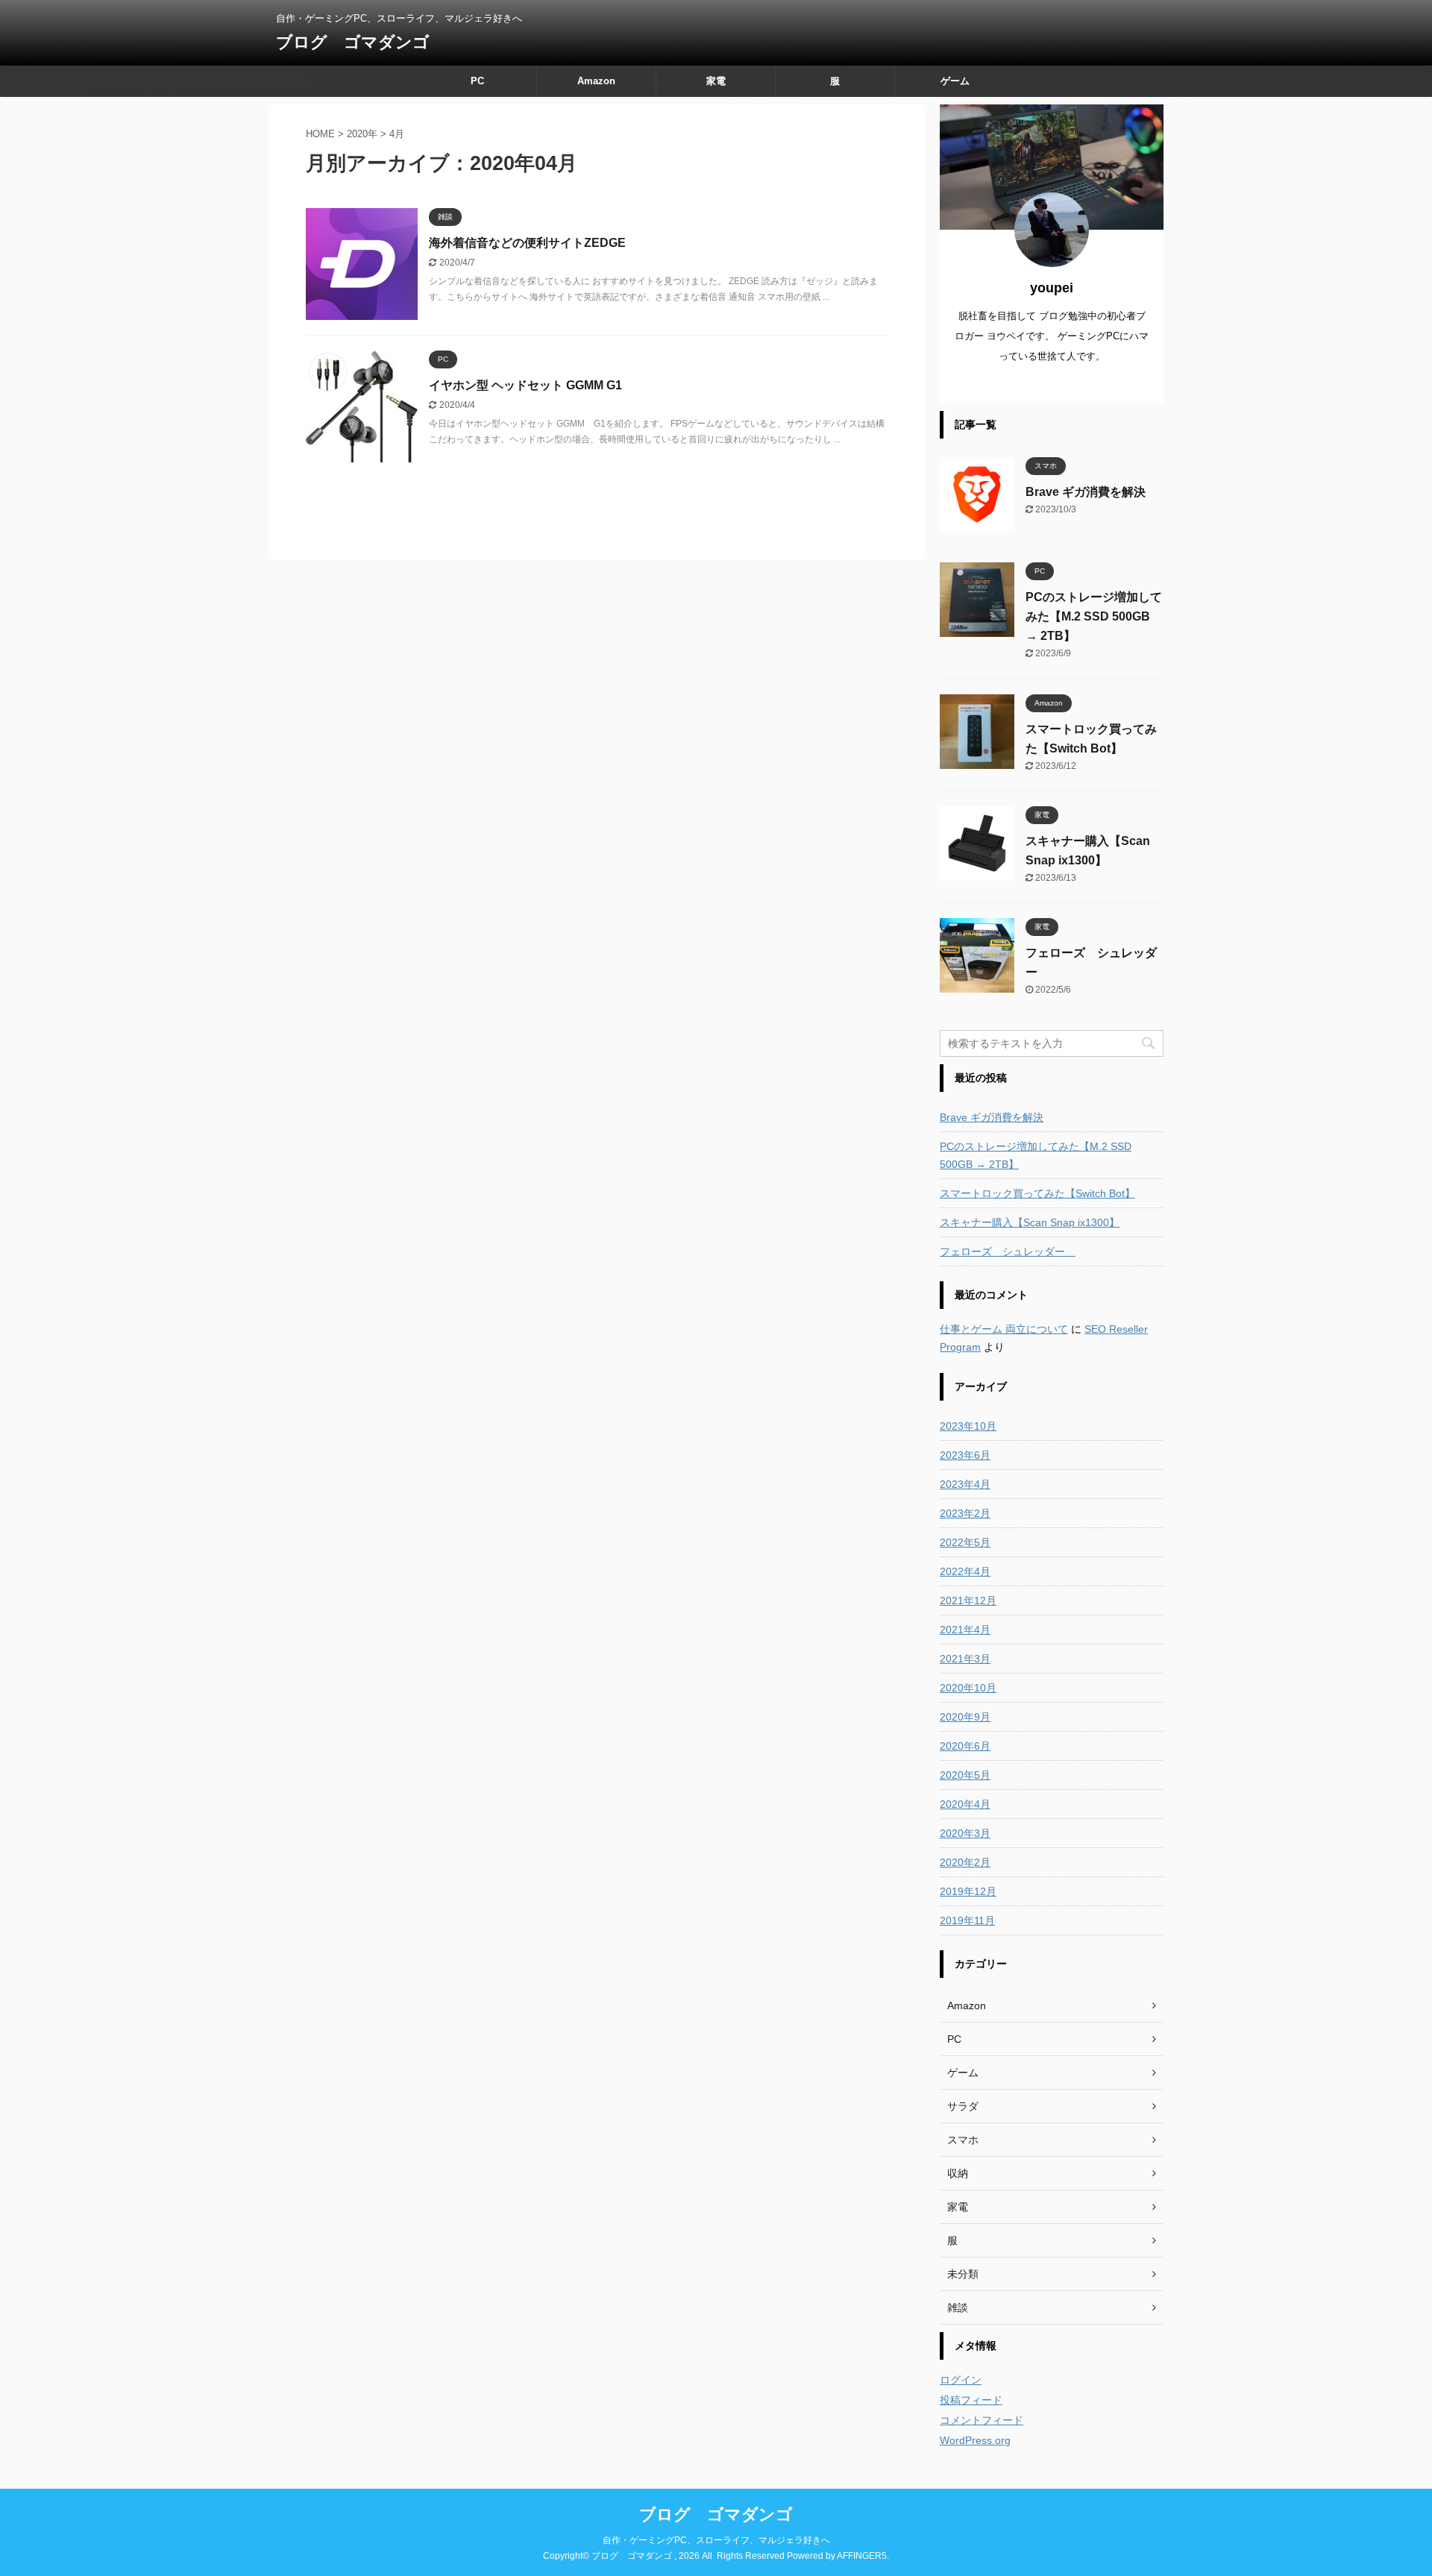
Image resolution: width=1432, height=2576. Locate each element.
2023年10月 (968, 1426)
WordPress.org (975, 2440)
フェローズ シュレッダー (1008, 1251)
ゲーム (955, 81)
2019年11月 (967, 1920)
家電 (716, 81)
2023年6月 (965, 1455)
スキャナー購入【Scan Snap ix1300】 (1030, 1222)
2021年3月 (965, 1659)
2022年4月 (965, 1571)
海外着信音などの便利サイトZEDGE (527, 243)
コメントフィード (982, 2420)
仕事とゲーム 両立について (1004, 1329)
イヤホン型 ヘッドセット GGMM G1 (525, 385)
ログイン (961, 2380)
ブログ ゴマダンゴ (353, 42)
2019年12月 (968, 1891)
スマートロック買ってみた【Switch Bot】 (1037, 1193)
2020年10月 (968, 1688)
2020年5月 (965, 1775)
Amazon (596, 81)
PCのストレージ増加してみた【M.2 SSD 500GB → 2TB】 (1094, 616)
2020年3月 (965, 1833)
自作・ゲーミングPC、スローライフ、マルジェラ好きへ (716, 2540)
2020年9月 (965, 1717)
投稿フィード (971, 2400)
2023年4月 (965, 1484)
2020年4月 (965, 1804)
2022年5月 (965, 1542)
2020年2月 (965, 1862)
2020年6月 (965, 1746)
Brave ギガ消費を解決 (1086, 492)
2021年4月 (965, 1630)
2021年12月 (968, 1600)
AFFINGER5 (862, 2556)
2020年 (362, 134)
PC (477, 81)
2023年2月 (965, 1513)
